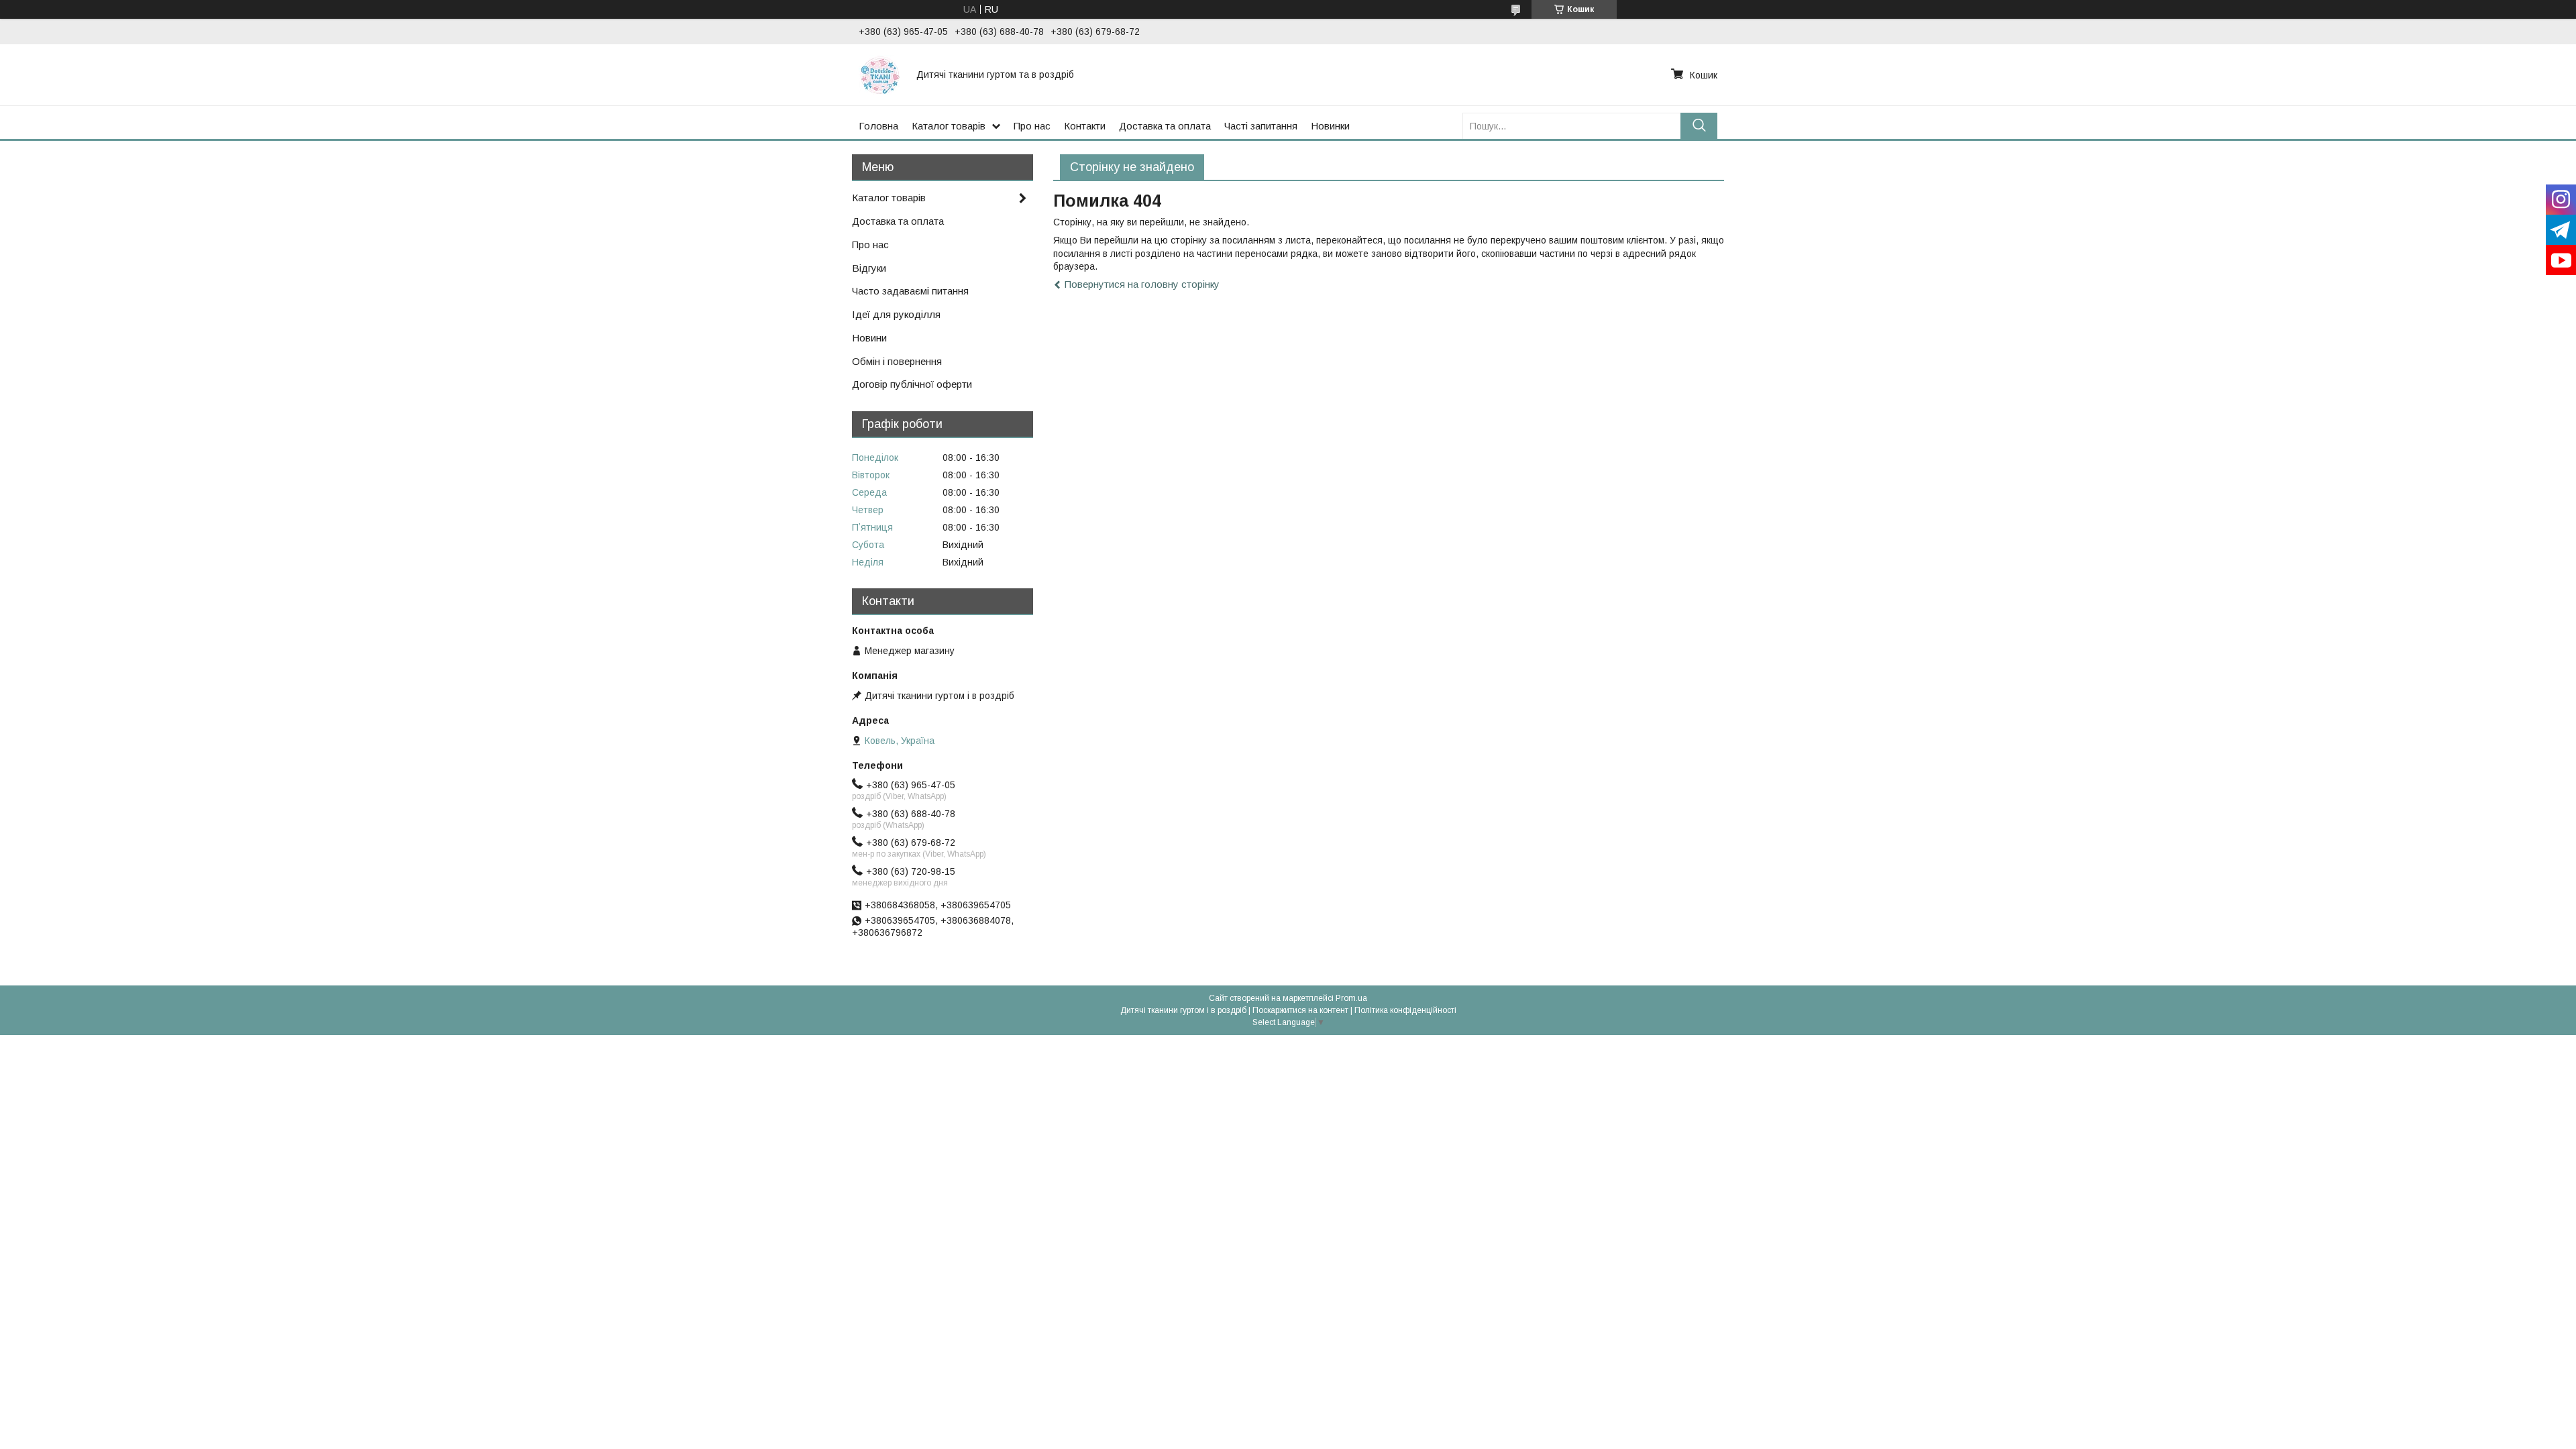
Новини (869, 338)
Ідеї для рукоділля (896, 314)
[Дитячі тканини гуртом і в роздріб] (879, 74)
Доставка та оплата (1165, 126)
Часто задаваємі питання (910, 291)
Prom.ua (1351, 998)
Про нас (1032, 126)
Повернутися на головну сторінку (1142, 284)
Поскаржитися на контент (1300, 1010)
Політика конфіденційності (1405, 1010)
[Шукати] (1699, 126)
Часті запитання (1261, 126)
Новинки (1330, 126)
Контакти (1085, 126)
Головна (878, 126)
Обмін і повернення (897, 361)
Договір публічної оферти (912, 384)
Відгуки (869, 268)
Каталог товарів (949, 126)
